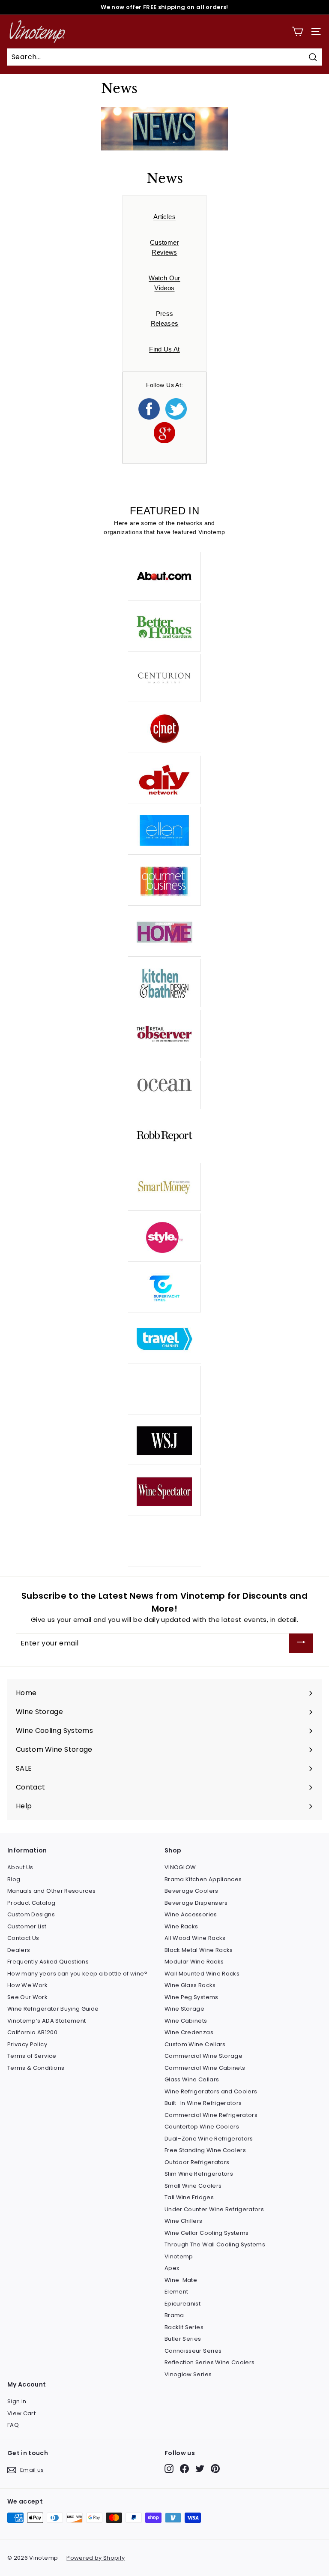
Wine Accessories (191, 1914)
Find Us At (164, 349)
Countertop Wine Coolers (202, 2127)
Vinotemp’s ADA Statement (46, 2021)
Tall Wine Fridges (189, 2197)
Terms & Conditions (36, 2068)
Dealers (19, 1950)
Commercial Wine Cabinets (205, 2068)
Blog (14, 1879)
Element (176, 2292)
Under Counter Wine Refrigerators (214, 2209)
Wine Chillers (184, 2221)
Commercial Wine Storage (203, 2056)
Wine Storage (184, 2009)
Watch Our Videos (164, 283)
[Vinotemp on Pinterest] (215, 2469)
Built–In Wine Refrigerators (203, 2103)
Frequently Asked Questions (48, 1962)
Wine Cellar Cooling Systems (206, 2233)
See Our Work (27, 1997)
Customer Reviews (164, 247)
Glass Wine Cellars (192, 2079)
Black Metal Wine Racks (199, 1950)
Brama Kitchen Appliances (203, 1879)
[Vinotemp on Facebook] (184, 2469)
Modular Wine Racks (194, 1962)
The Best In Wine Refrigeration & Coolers (164, 7)
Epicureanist (182, 2304)
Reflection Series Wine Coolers (210, 2362)
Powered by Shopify (96, 2558)
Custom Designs (31, 1914)
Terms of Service (32, 2056)
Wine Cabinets (186, 2021)
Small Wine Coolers (193, 2186)
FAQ (13, 2425)
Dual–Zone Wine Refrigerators (209, 2139)
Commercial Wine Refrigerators (211, 2115)
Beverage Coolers (191, 1891)
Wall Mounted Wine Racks (202, 1974)
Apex (172, 2268)
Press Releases (165, 318)
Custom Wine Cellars (195, 2044)
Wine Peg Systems (191, 1997)
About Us (20, 1867)
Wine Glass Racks (190, 1985)
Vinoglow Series (188, 2374)
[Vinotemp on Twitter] (200, 2469)
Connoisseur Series (193, 2351)
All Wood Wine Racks (195, 1938)
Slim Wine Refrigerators (199, 2174)
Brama (174, 2315)
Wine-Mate (181, 2280)
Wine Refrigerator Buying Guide (53, 2009)
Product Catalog (31, 1903)
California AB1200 (32, 2032)
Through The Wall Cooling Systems (215, 2244)
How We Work (28, 1985)
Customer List (27, 1926)
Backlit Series (184, 2327)
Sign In (17, 2401)
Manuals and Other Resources (51, 1891)
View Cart (21, 2413)
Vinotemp (179, 2256)
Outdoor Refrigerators (197, 2162)
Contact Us (23, 1938)
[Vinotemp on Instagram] (169, 2469)
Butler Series (183, 2339)
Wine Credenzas (189, 2032)
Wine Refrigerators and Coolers (211, 2091)
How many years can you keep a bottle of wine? (78, 1974)
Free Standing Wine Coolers (205, 2150)
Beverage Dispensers (196, 1903)
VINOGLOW (180, 1867)
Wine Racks (181, 1926)
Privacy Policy (27, 2044)
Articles (164, 217)
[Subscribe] (301, 1644)
